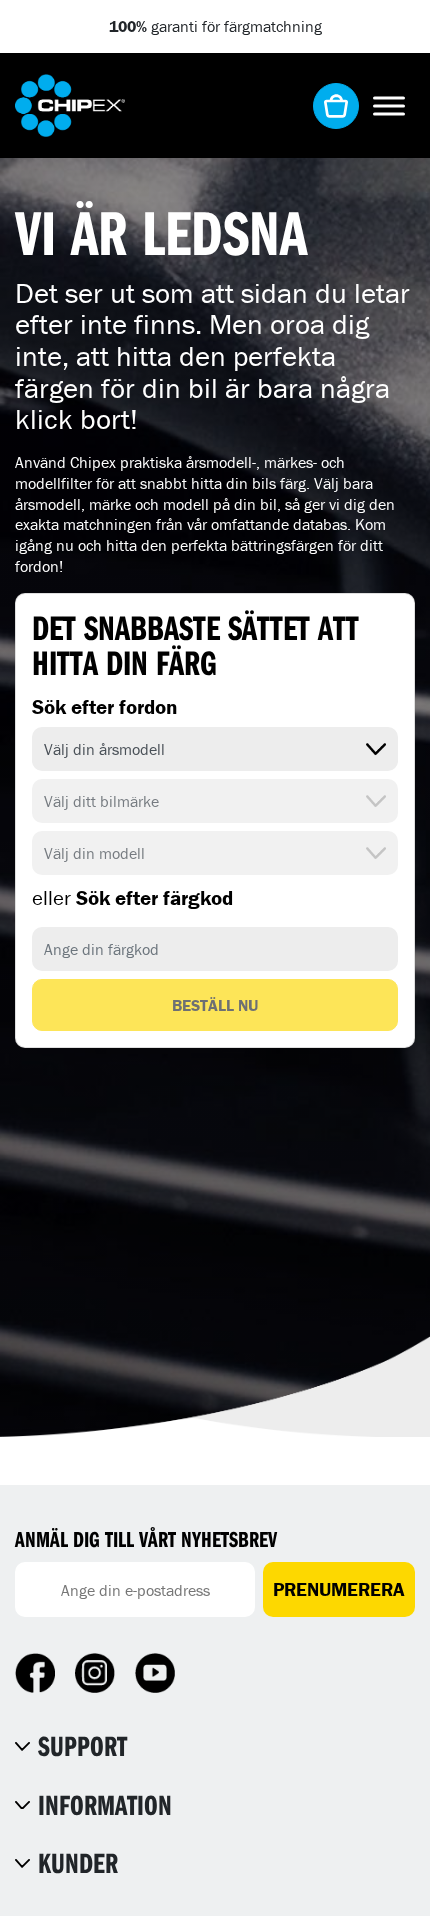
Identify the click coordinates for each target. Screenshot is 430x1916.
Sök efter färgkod (132, 898)
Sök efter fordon (105, 707)
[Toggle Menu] (389, 105)
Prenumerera (339, 1589)
